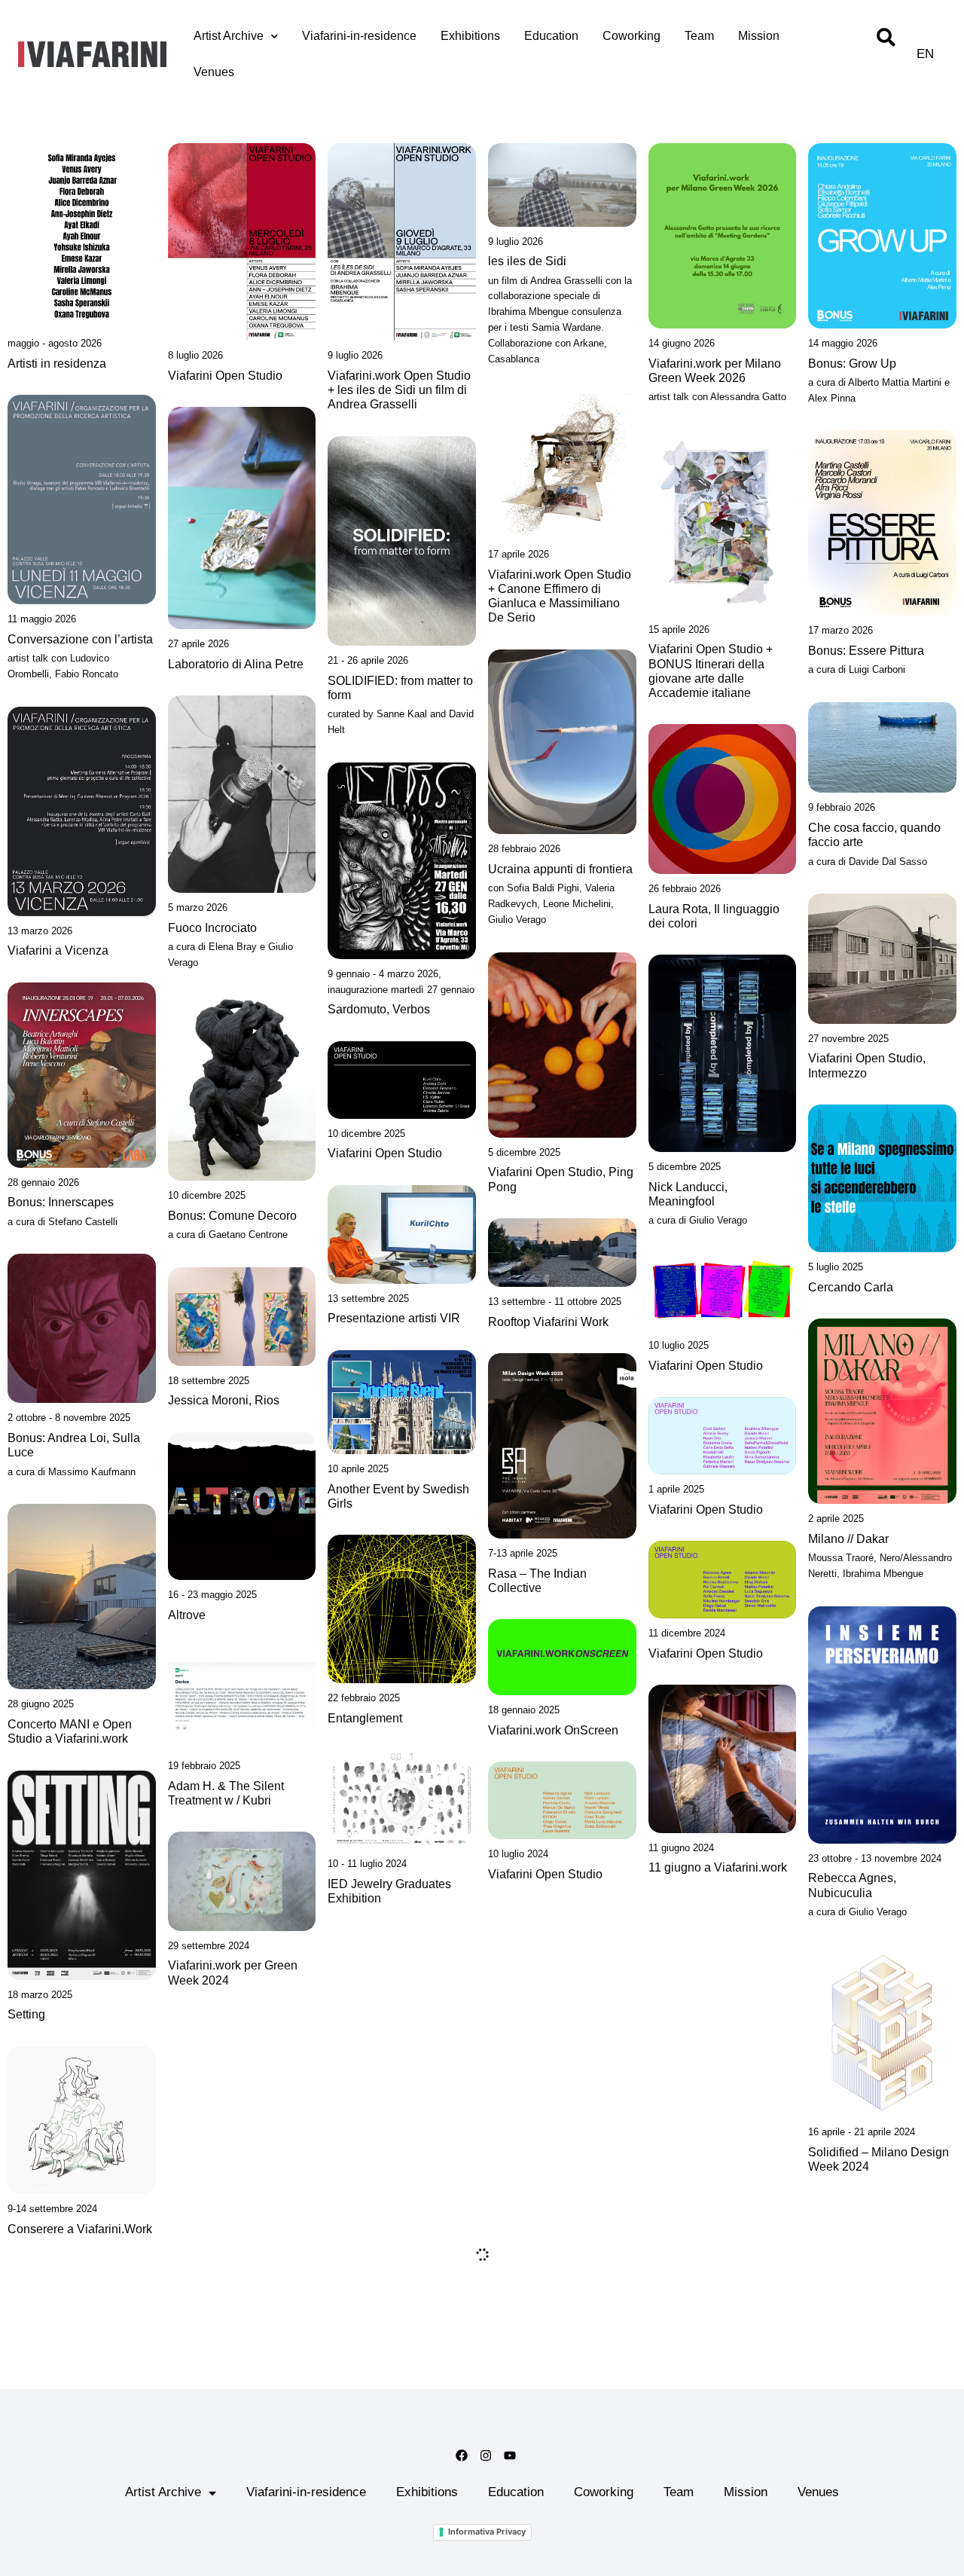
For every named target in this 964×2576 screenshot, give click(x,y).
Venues (214, 72)
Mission (759, 36)
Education (551, 36)
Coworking (631, 36)
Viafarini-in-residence (359, 36)
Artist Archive (229, 36)
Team (699, 36)
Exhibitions (470, 36)
